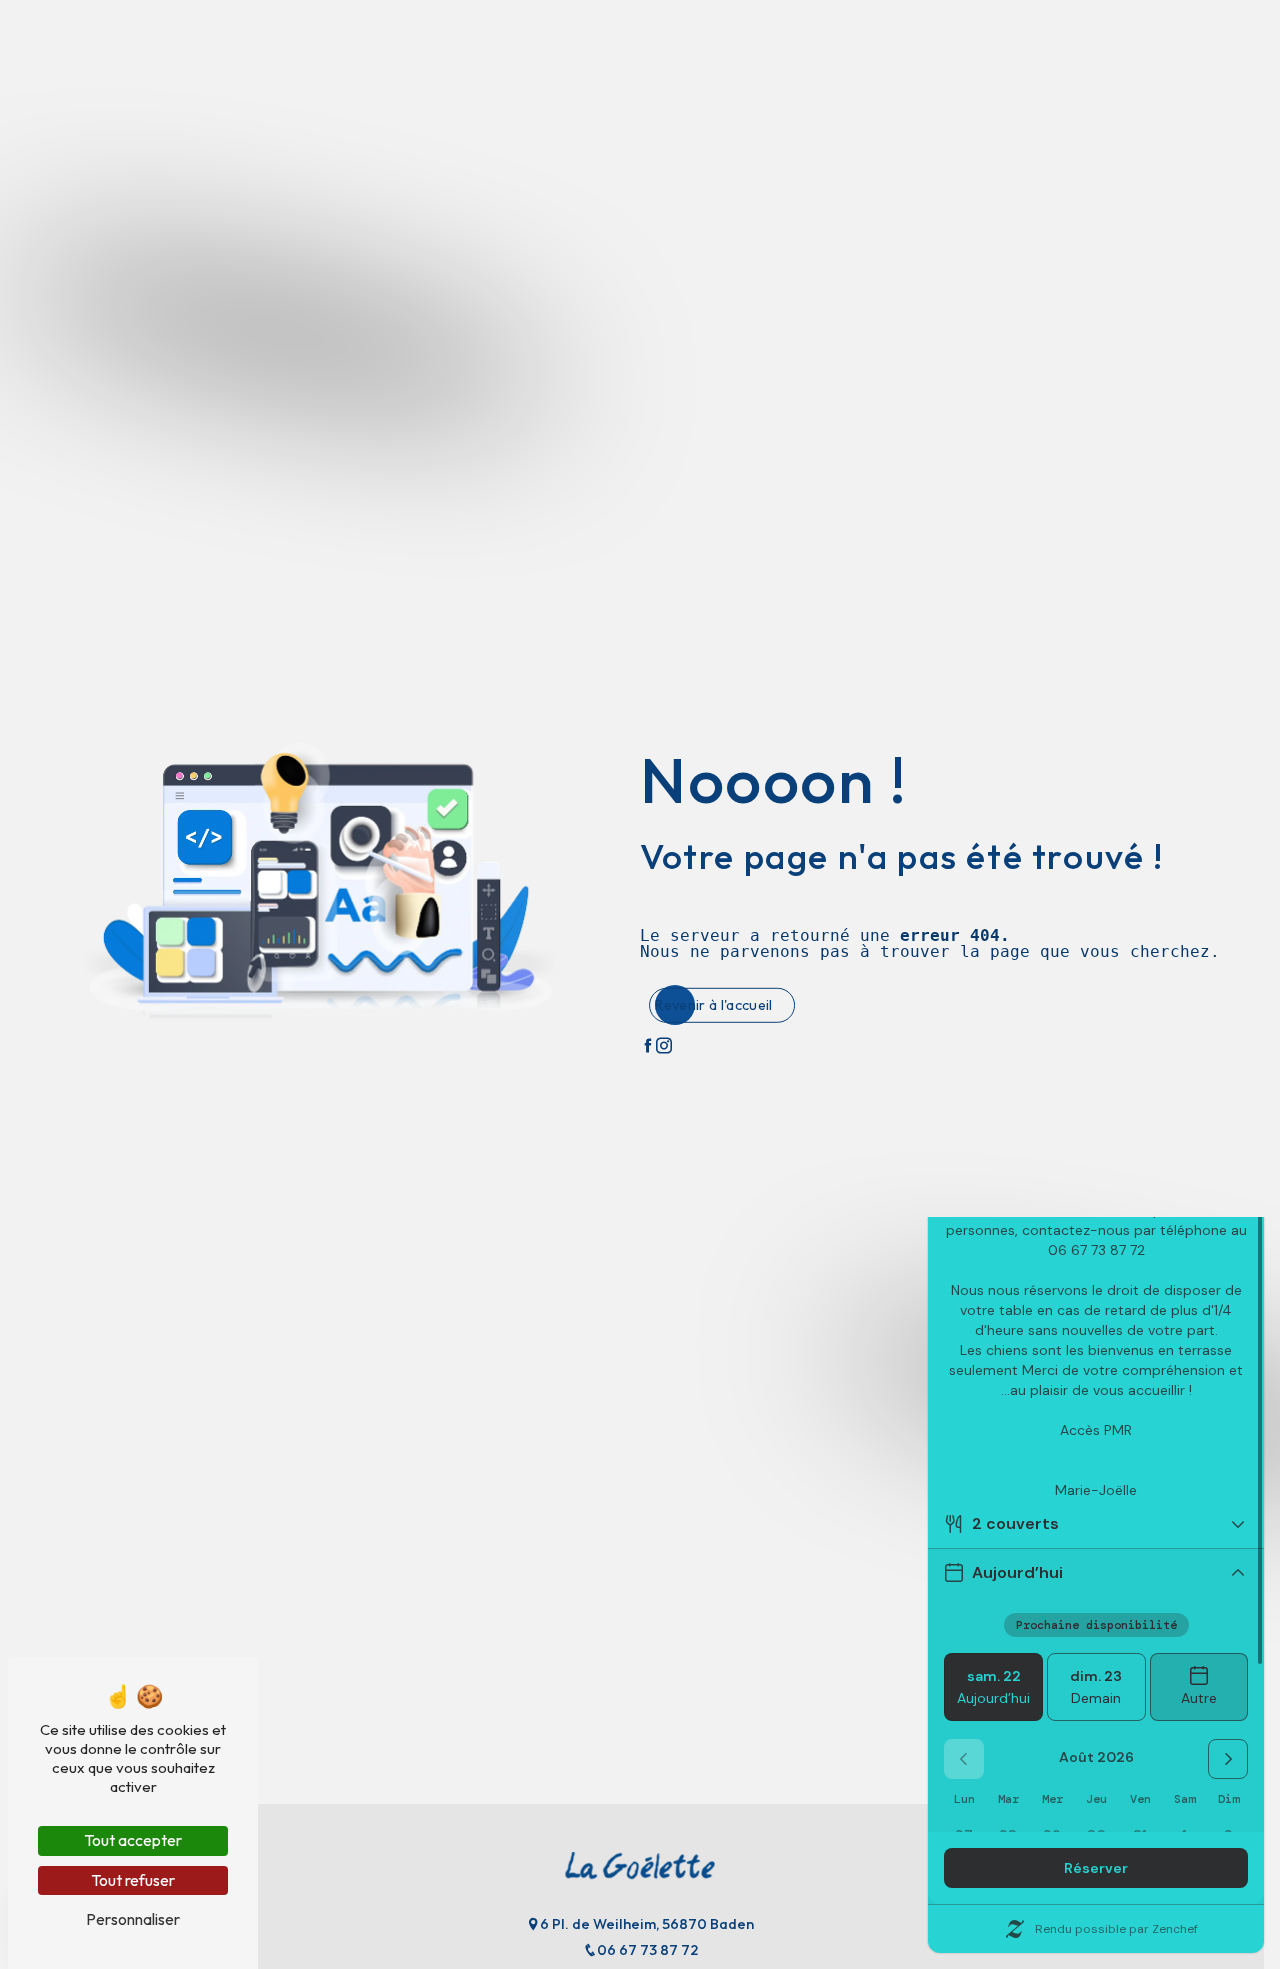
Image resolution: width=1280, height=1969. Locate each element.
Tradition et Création (737, 73)
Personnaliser (133, 1919)
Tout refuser (133, 1880)
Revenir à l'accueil (713, 1005)
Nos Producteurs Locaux (557, 73)
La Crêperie (220, 73)
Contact (864, 73)
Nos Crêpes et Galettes (368, 73)
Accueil (125, 73)
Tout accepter (133, 1840)
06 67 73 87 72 (647, 1950)
